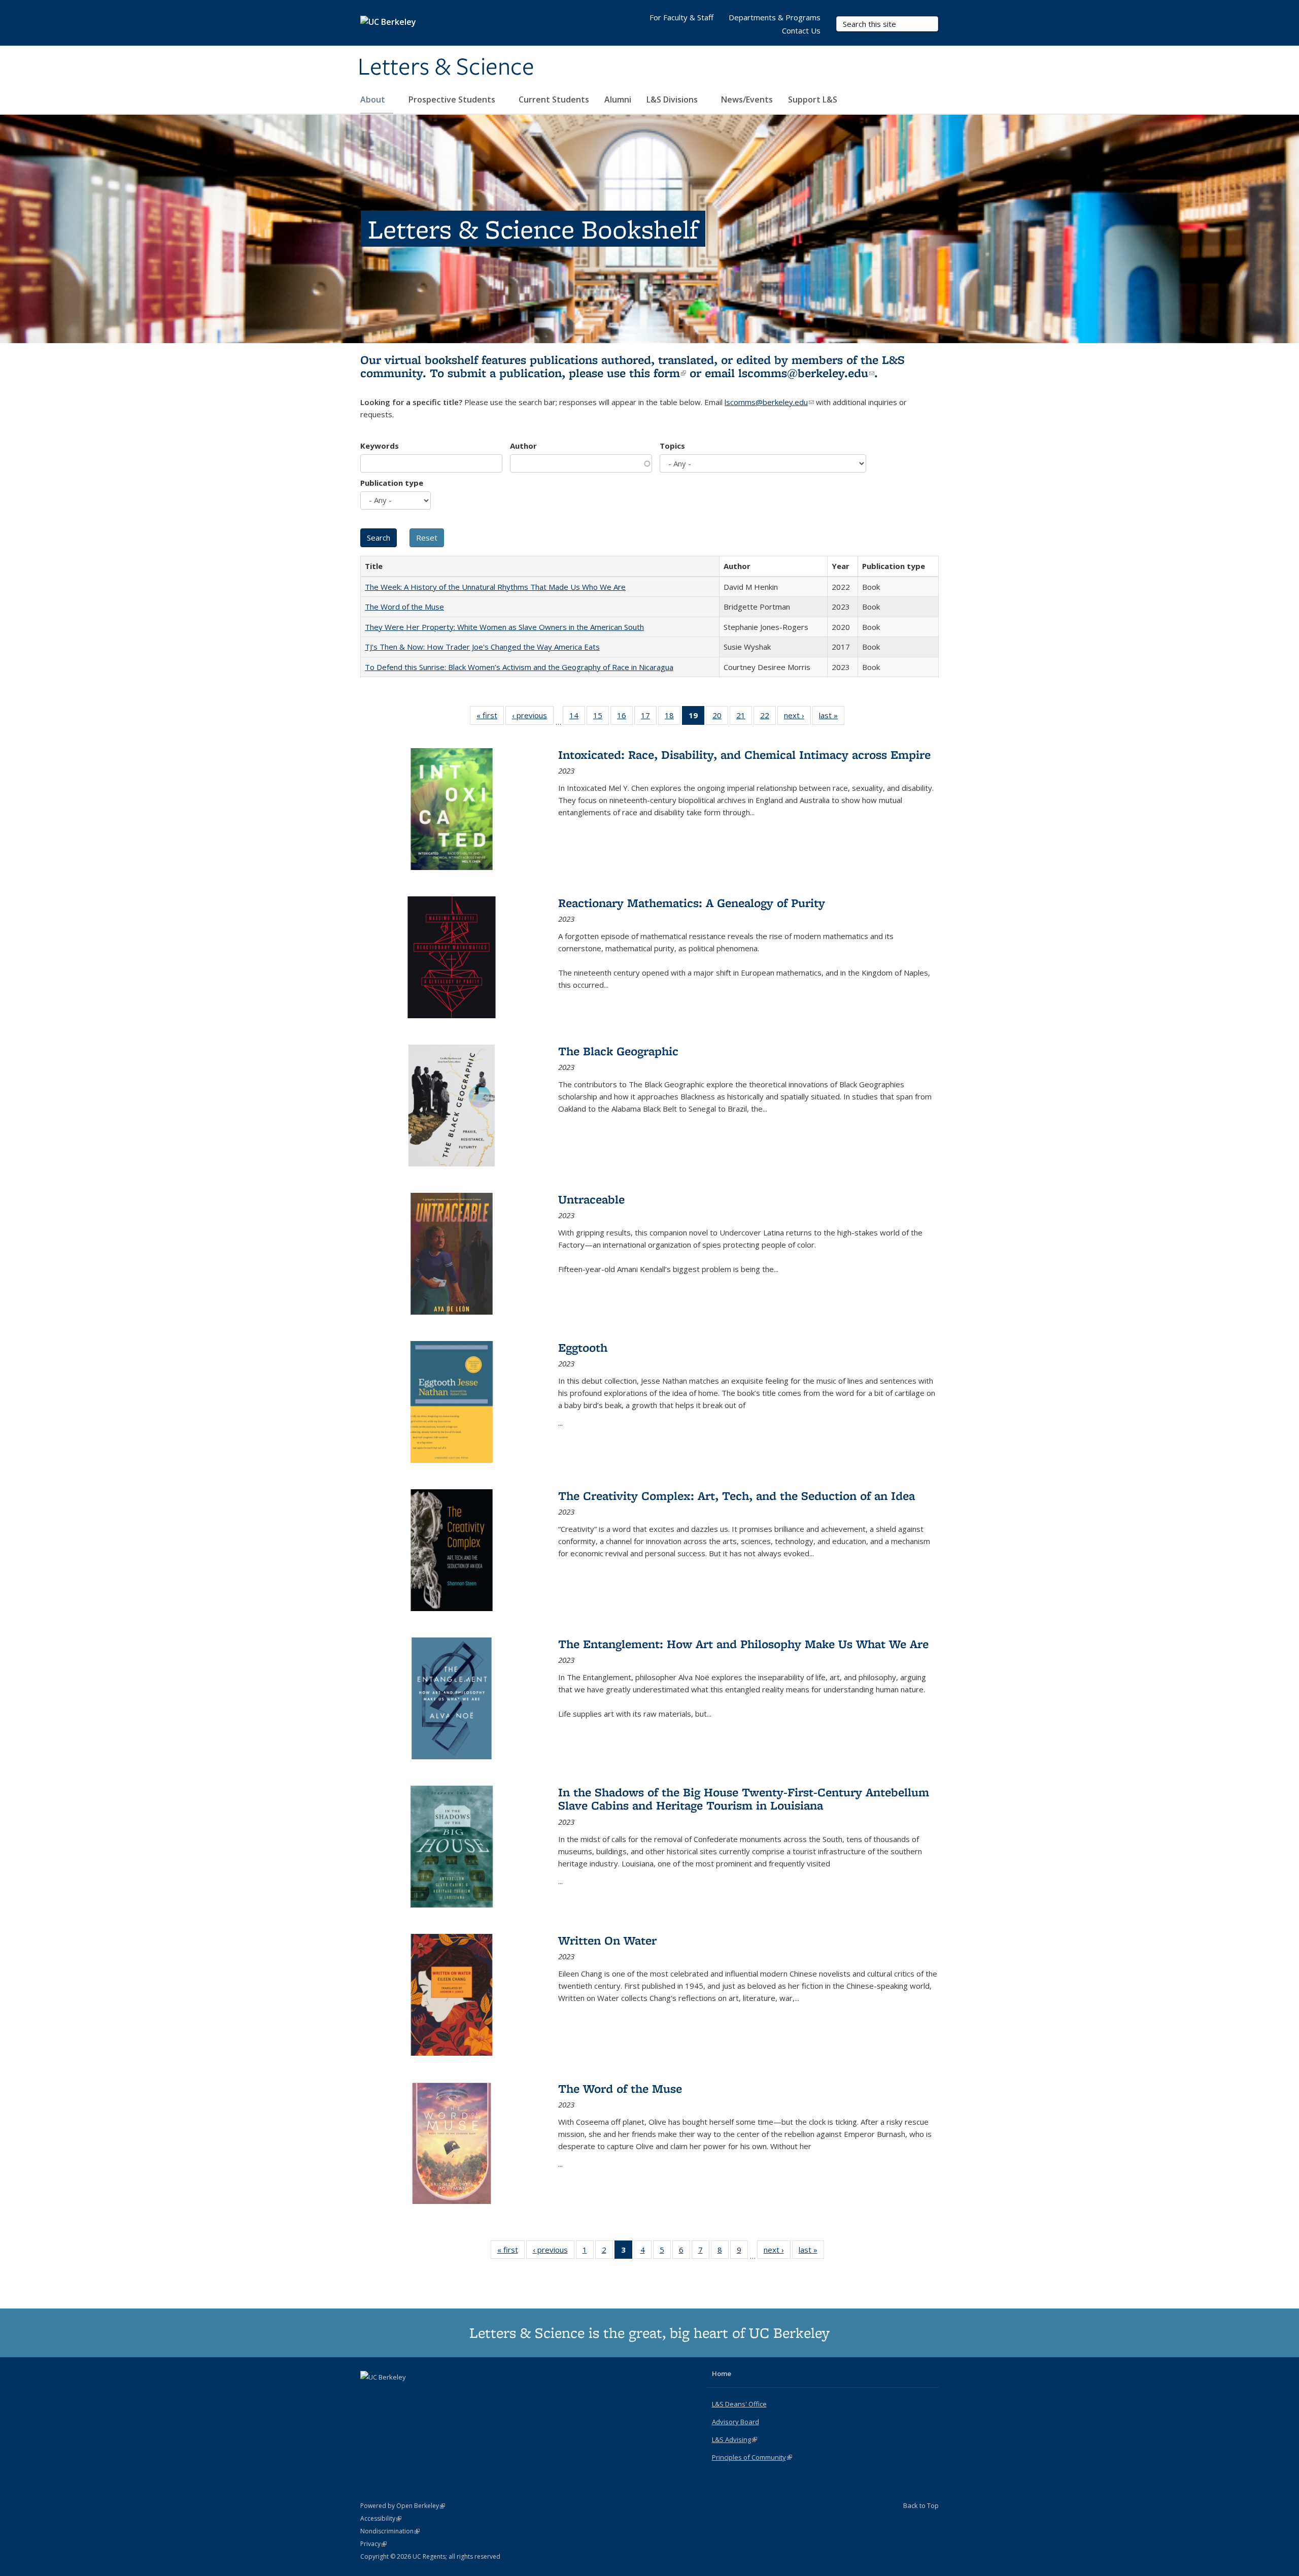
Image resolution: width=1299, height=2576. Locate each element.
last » (832, 717)
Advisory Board (736, 2422)
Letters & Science (446, 68)
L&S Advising (734, 2439)
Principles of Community (752, 2457)
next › (797, 717)
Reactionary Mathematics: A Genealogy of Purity (692, 903)
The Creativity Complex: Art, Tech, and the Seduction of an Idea (737, 1496)
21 (744, 717)
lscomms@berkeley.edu (806, 373)
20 (720, 717)
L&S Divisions (673, 99)
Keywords (380, 446)
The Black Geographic (618, 1051)
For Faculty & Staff (681, 17)
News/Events (747, 99)
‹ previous (533, 717)
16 (625, 717)
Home (722, 2373)
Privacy (373, 2544)
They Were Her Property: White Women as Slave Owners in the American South (504, 627)
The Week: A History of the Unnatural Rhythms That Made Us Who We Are (495, 587)
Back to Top (921, 2505)
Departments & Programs (775, 17)
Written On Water (607, 1940)
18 (673, 717)
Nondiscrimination (390, 2531)
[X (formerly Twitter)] (369, 2394)
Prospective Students (453, 99)
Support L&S (813, 99)
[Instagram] (409, 2394)
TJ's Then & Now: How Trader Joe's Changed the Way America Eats (482, 647)
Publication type (392, 483)
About (374, 99)
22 (768, 717)
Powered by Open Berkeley (403, 2506)
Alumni (618, 99)
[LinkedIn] (389, 2394)
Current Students (554, 99)
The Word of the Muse (404, 607)
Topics (672, 446)
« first (490, 717)
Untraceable (591, 1199)
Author (523, 446)
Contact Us (801, 30)
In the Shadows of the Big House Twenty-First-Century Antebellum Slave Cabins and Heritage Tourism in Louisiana (744, 1799)
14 (577, 717)
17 (649, 717)
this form (658, 373)
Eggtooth (583, 1347)
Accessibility (381, 2518)
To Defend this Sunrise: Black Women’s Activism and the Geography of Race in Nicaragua (519, 667)
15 (601, 717)
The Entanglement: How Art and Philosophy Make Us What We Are (743, 1644)
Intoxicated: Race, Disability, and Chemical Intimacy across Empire (744, 755)
